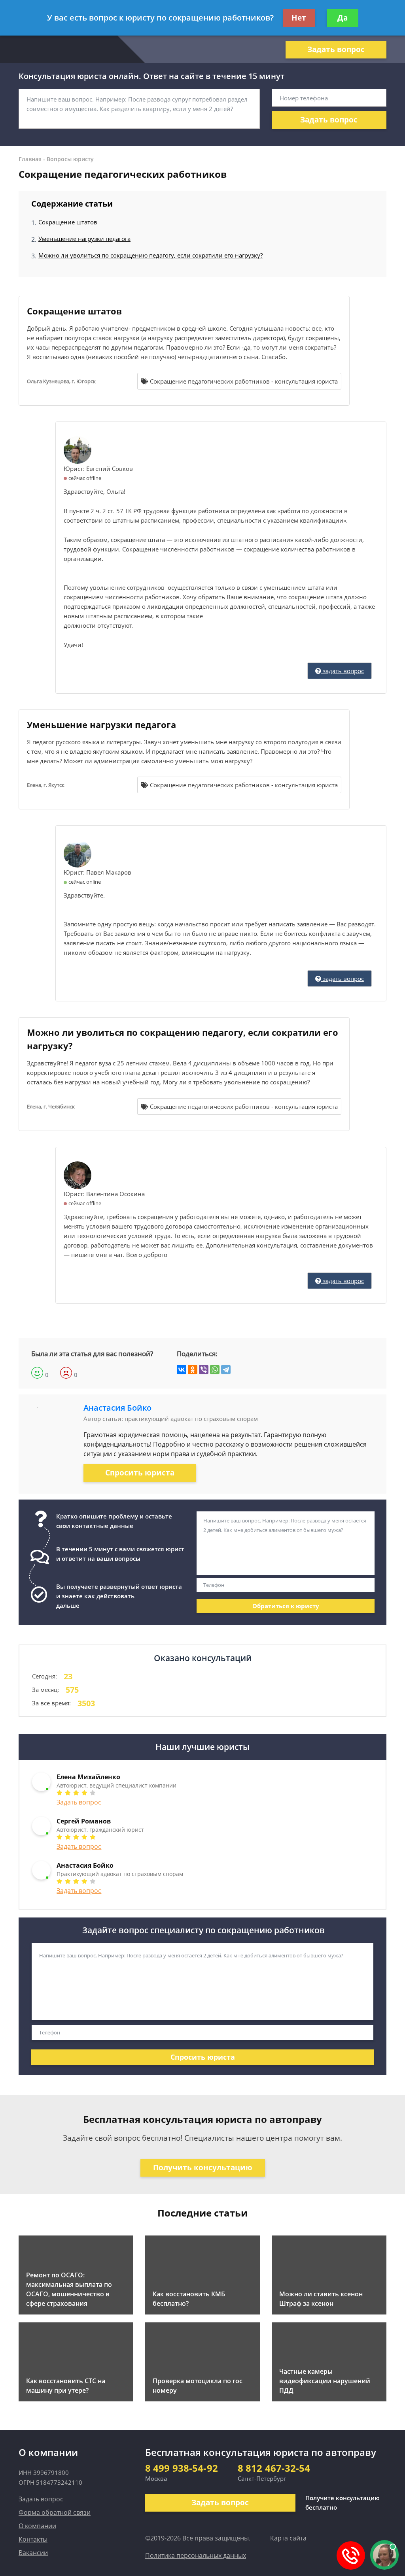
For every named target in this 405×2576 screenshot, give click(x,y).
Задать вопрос (336, 49)
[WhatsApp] (215, 1370)
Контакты (33, 2539)
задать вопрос (343, 671)
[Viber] (204, 1370)
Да (343, 18)
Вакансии (33, 2553)
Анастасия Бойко (117, 1408)
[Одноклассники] (193, 1370)
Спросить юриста (140, 1473)
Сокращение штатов (68, 222)
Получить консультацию (203, 2168)
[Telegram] (226, 1370)
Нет (299, 18)
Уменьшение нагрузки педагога (84, 239)
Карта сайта (288, 2538)
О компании (37, 2526)
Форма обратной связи (55, 2512)
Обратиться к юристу (286, 1606)
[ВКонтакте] (182, 1370)
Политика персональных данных (196, 2555)
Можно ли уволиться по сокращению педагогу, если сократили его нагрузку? (150, 255)
